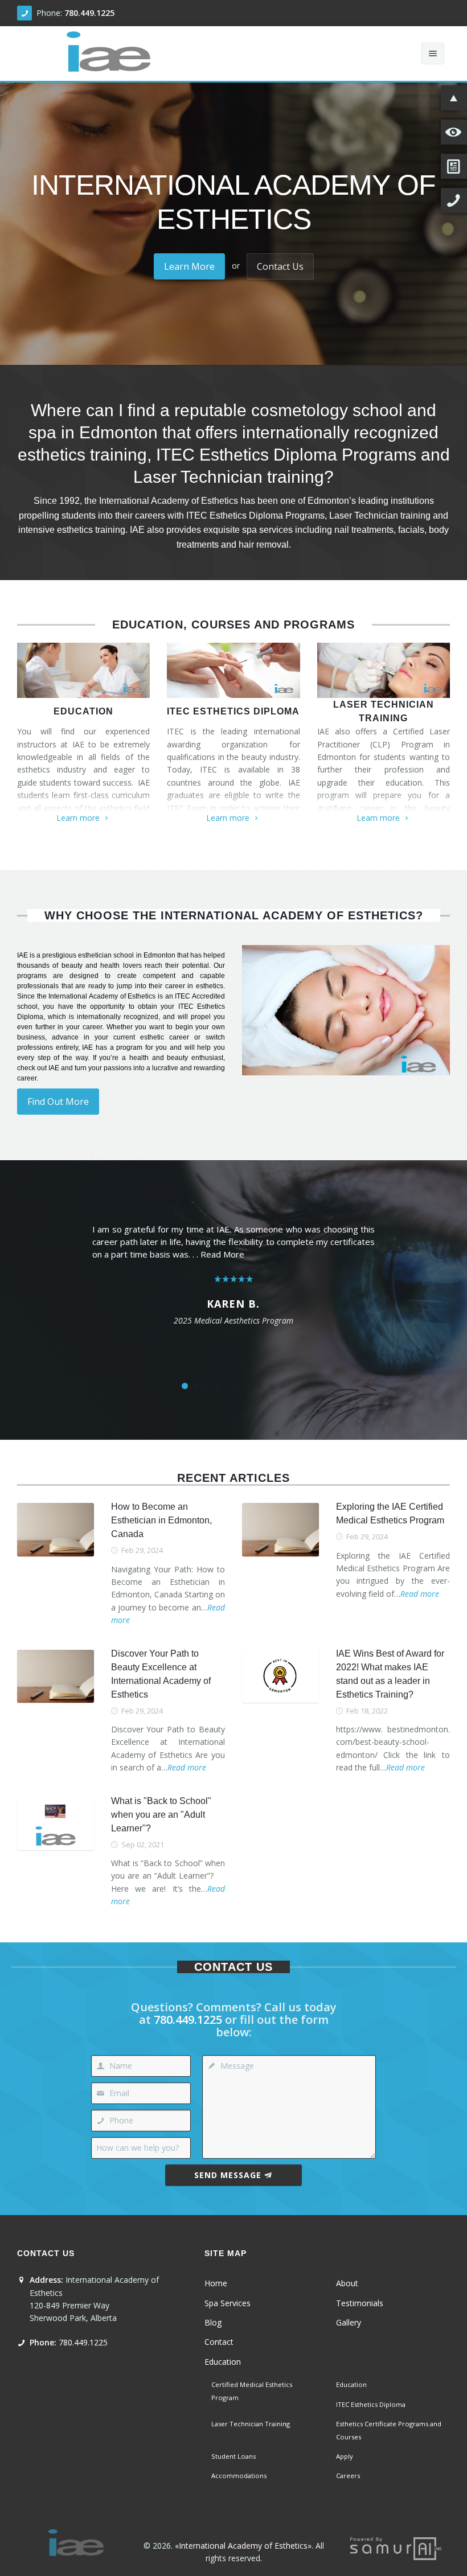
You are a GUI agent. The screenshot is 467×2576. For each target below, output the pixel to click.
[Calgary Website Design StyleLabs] (396, 2547)
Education (83, 711)
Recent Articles (233, 1478)
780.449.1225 (89, 13)
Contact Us (280, 266)
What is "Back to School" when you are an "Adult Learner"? (161, 1815)
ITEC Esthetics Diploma (233, 711)
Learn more (78, 818)
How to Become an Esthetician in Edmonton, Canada (161, 1520)
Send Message (228, 2175)
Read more (420, 1594)
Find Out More (58, 1102)
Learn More (189, 266)
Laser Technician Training (384, 711)
